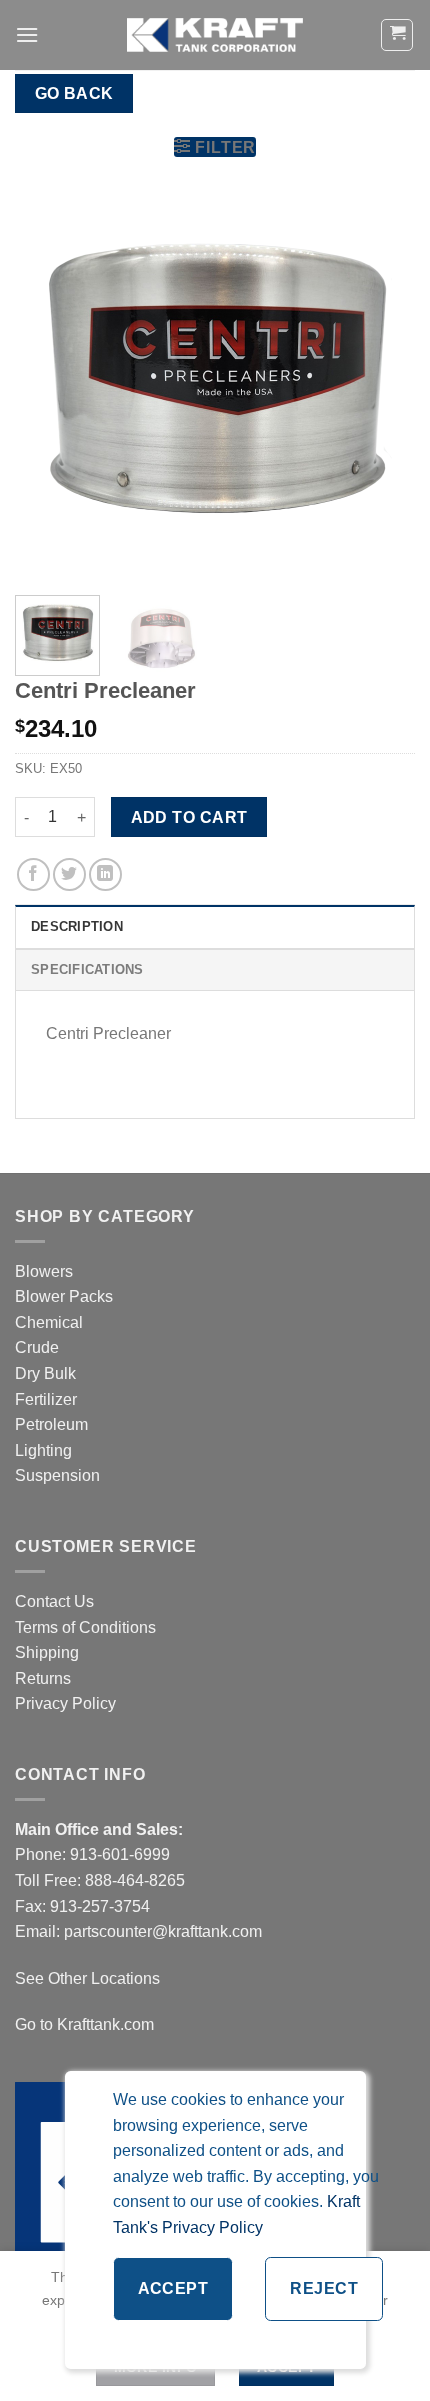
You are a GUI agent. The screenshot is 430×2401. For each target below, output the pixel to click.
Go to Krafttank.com (84, 2024)
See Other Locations (87, 1978)
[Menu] (27, 34)
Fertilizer (46, 1399)
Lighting (43, 1450)
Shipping (47, 1652)
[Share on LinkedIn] (105, 874)
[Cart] (397, 35)
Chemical (49, 1322)
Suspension (57, 1475)
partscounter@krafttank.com (163, 1931)
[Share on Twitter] (69, 874)
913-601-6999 (120, 1854)
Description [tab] (77, 926)
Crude (37, 1347)
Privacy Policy (65, 1703)
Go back (74, 93)
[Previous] (48, 380)
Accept (173, 2288)
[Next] (382, 380)
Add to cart (189, 817)
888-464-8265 (135, 1880)
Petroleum (51, 1424)
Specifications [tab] (87, 969)
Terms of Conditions (85, 1627)
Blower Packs (64, 1296)
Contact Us (54, 1601)
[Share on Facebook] (33, 874)
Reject (324, 2288)
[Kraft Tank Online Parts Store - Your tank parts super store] (215, 35)
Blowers (46, 1271)
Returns (43, 1678)
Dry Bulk (45, 1373)
